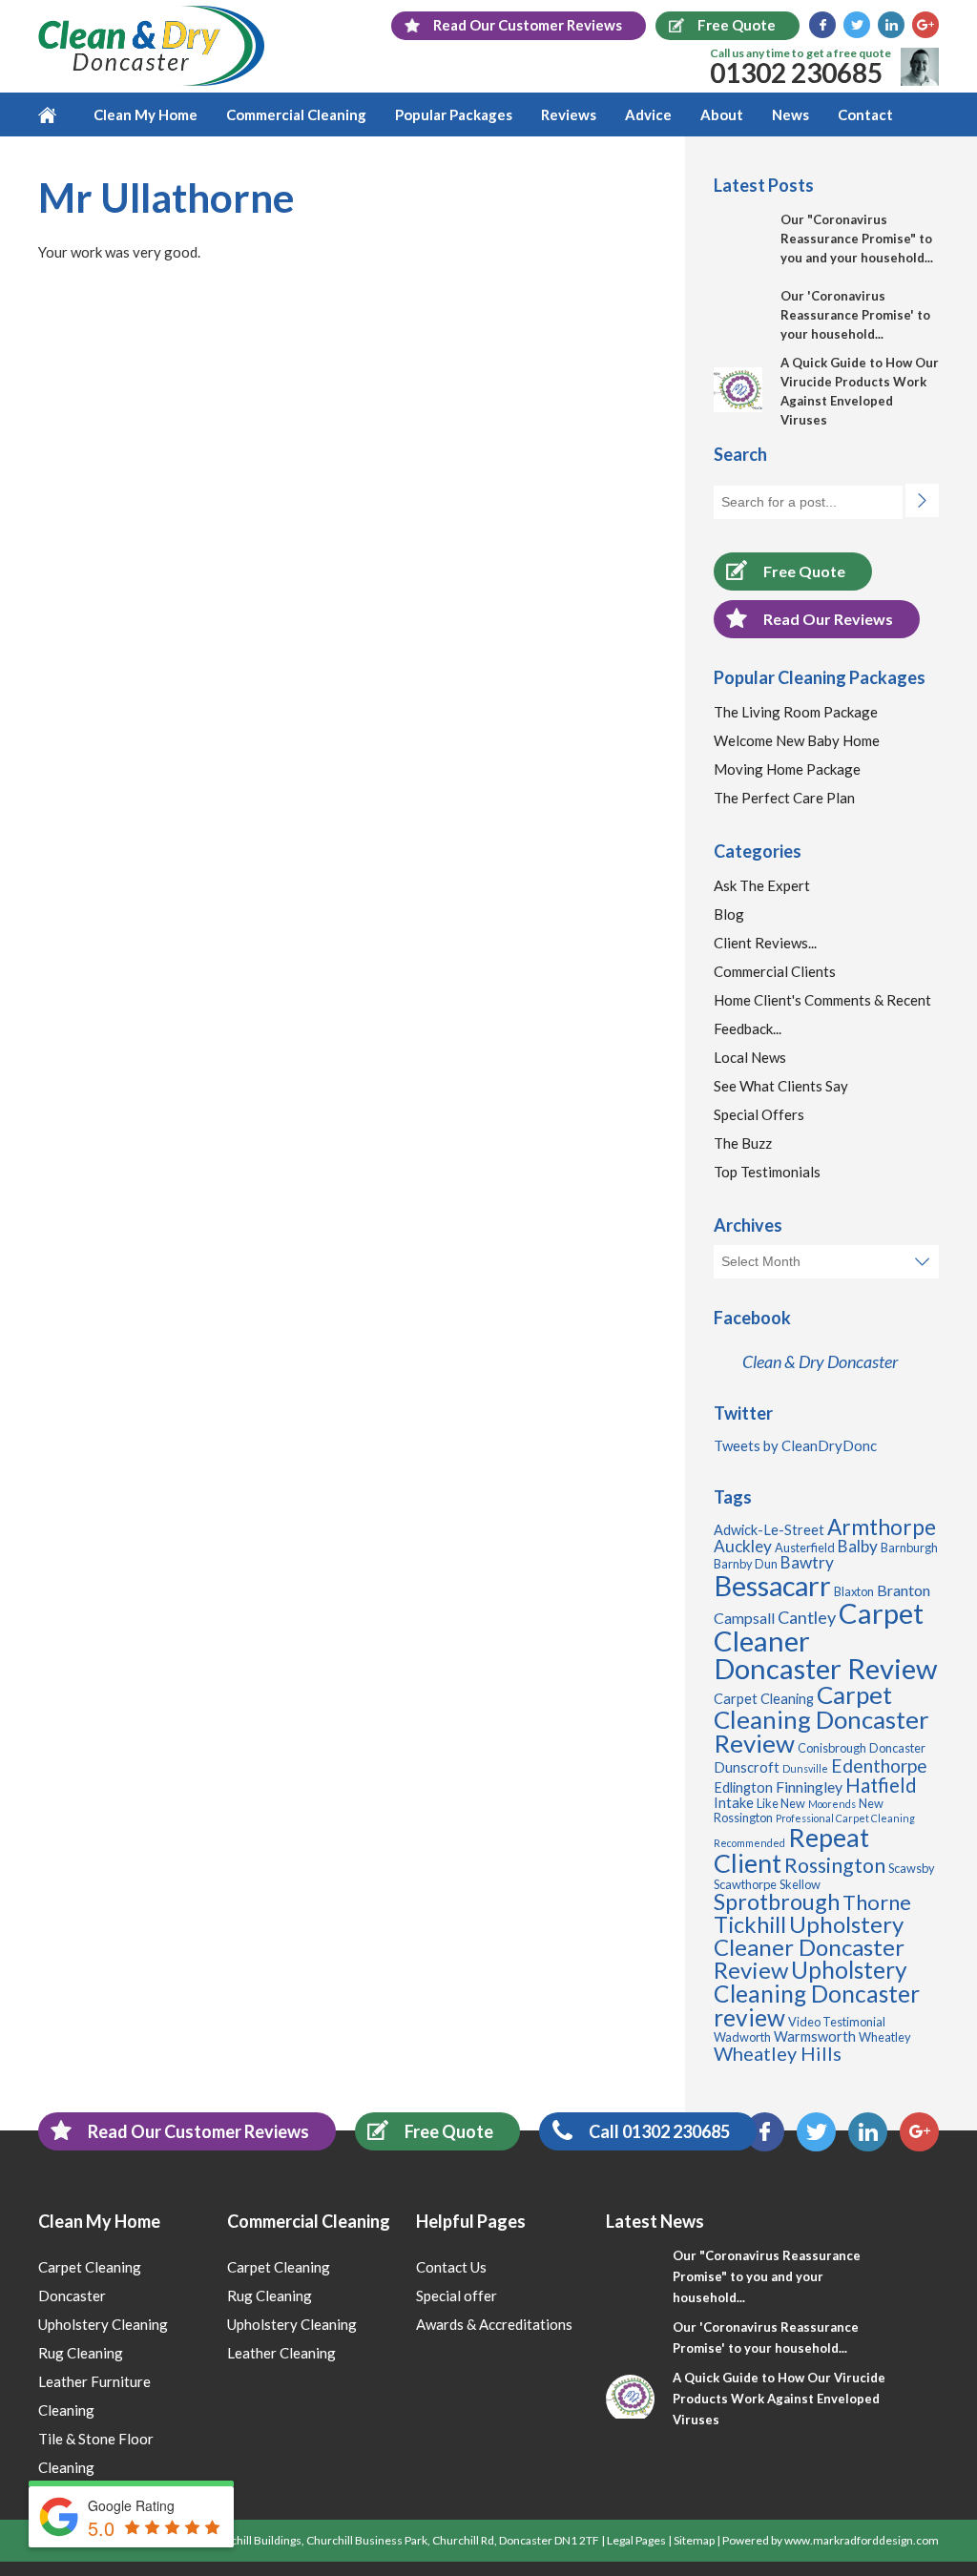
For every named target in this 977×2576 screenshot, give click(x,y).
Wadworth (742, 2037)
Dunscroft (747, 1767)
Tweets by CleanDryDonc (795, 1445)
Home (59, 114)
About (722, 114)
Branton (904, 1590)
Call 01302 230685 (659, 2131)
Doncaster (897, 1748)
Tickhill (750, 1924)
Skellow (800, 1884)
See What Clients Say (781, 1086)
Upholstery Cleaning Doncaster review (817, 1993)
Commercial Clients (775, 971)
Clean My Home (146, 114)
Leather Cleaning (281, 2353)
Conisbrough (832, 1748)
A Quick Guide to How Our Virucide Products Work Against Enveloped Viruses (779, 2399)
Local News (750, 1057)
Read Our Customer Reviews (198, 2131)
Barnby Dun (746, 1564)
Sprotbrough (777, 1901)
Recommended (749, 1843)
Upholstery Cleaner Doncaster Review (809, 1947)
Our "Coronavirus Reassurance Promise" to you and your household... (857, 239)
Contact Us (451, 2267)
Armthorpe (882, 1527)
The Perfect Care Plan (784, 798)
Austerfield (805, 1548)
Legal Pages (636, 2540)
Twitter (857, 25)
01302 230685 (796, 73)
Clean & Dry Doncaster (820, 1361)
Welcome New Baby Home (797, 740)
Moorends (832, 1804)
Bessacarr (772, 1585)
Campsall (744, 1618)
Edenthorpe (879, 1766)
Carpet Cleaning (764, 1699)
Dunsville (805, 1768)
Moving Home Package (787, 769)
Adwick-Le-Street (769, 1530)
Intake (734, 1803)
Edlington (743, 1787)
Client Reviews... (765, 943)
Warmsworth (815, 2036)
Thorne (877, 1902)
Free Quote (804, 571)
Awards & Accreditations (494, 2324)
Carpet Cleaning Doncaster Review (821, 1719)
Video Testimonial (837, 2022)
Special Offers (759, 1114)
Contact (865, 114)
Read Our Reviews (828, 619)
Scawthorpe (745, 1884)
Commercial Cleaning (296, 114)
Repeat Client (791, 1850)
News (790, 114)
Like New (781, 1803)
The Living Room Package (796, 712)
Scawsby (912, 1868)
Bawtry (807, 1562)
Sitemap (694, 2540)
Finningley (809, 1787)
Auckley (743, 1546)
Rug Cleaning (81, 2353)
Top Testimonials (767, 1172)
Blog (729, 914)
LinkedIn (891, 25)
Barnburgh (909, 1548)
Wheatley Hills (778, 2053)
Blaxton (854, 1591)
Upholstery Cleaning (103, 2324)
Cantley (807, 1617)
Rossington (835, 1865)
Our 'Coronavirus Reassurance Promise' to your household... (855, 315)
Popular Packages (454, 114)
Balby (858, 1546)
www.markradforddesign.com (862, 2540)
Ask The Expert (762, 885)
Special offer (457, 2296)
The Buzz (743, 1143)
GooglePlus (925, 25)
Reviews (569, 114)
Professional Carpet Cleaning (845, 1818)
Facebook (822, 25)
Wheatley (885, 2037)
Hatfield (881, 1785)
